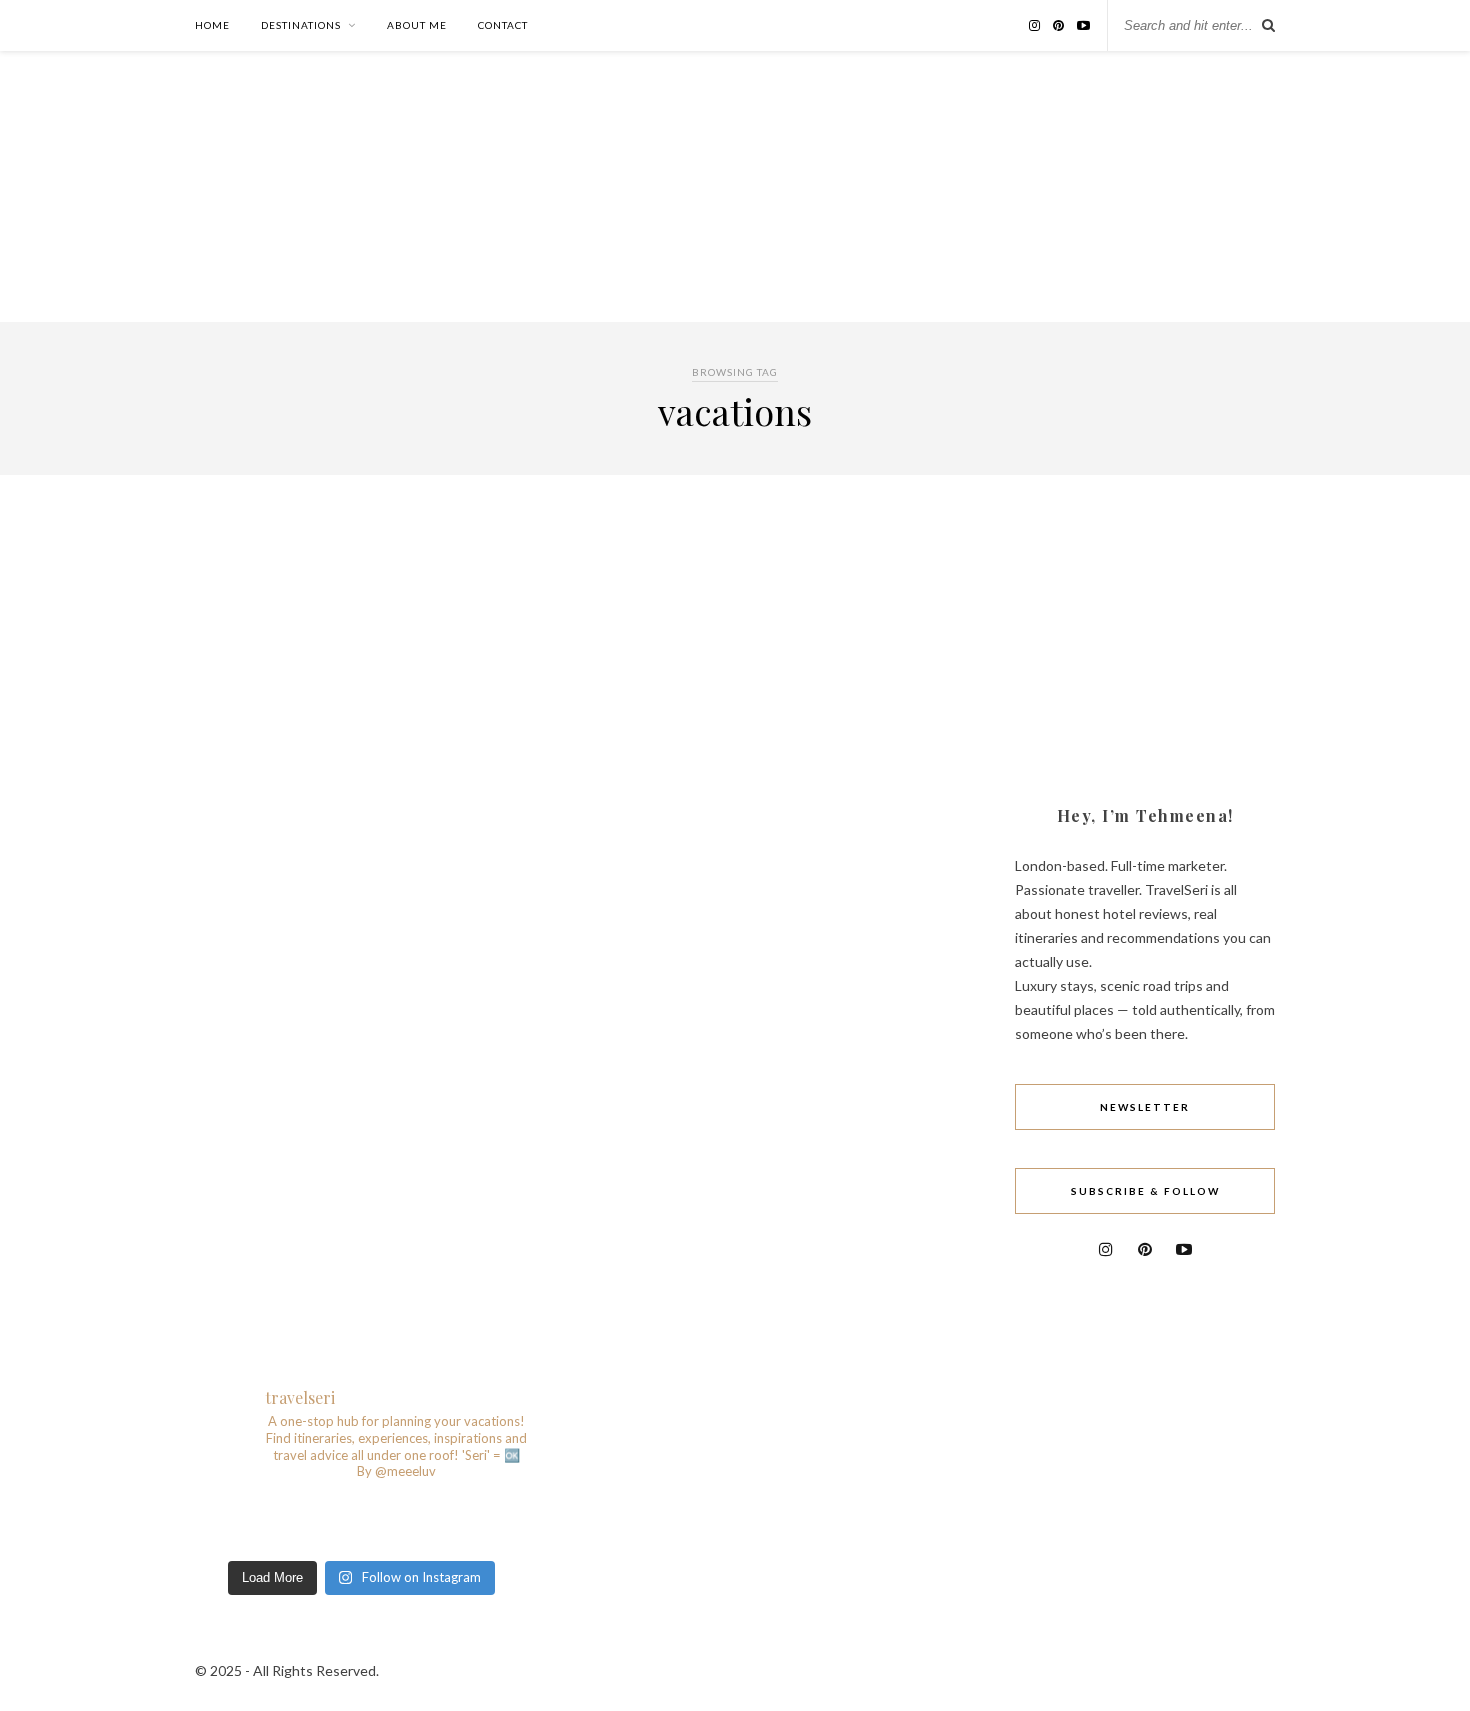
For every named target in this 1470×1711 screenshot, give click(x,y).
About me (417, 25)
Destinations (301, 25)
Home (212, 25)
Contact (503, 25)
